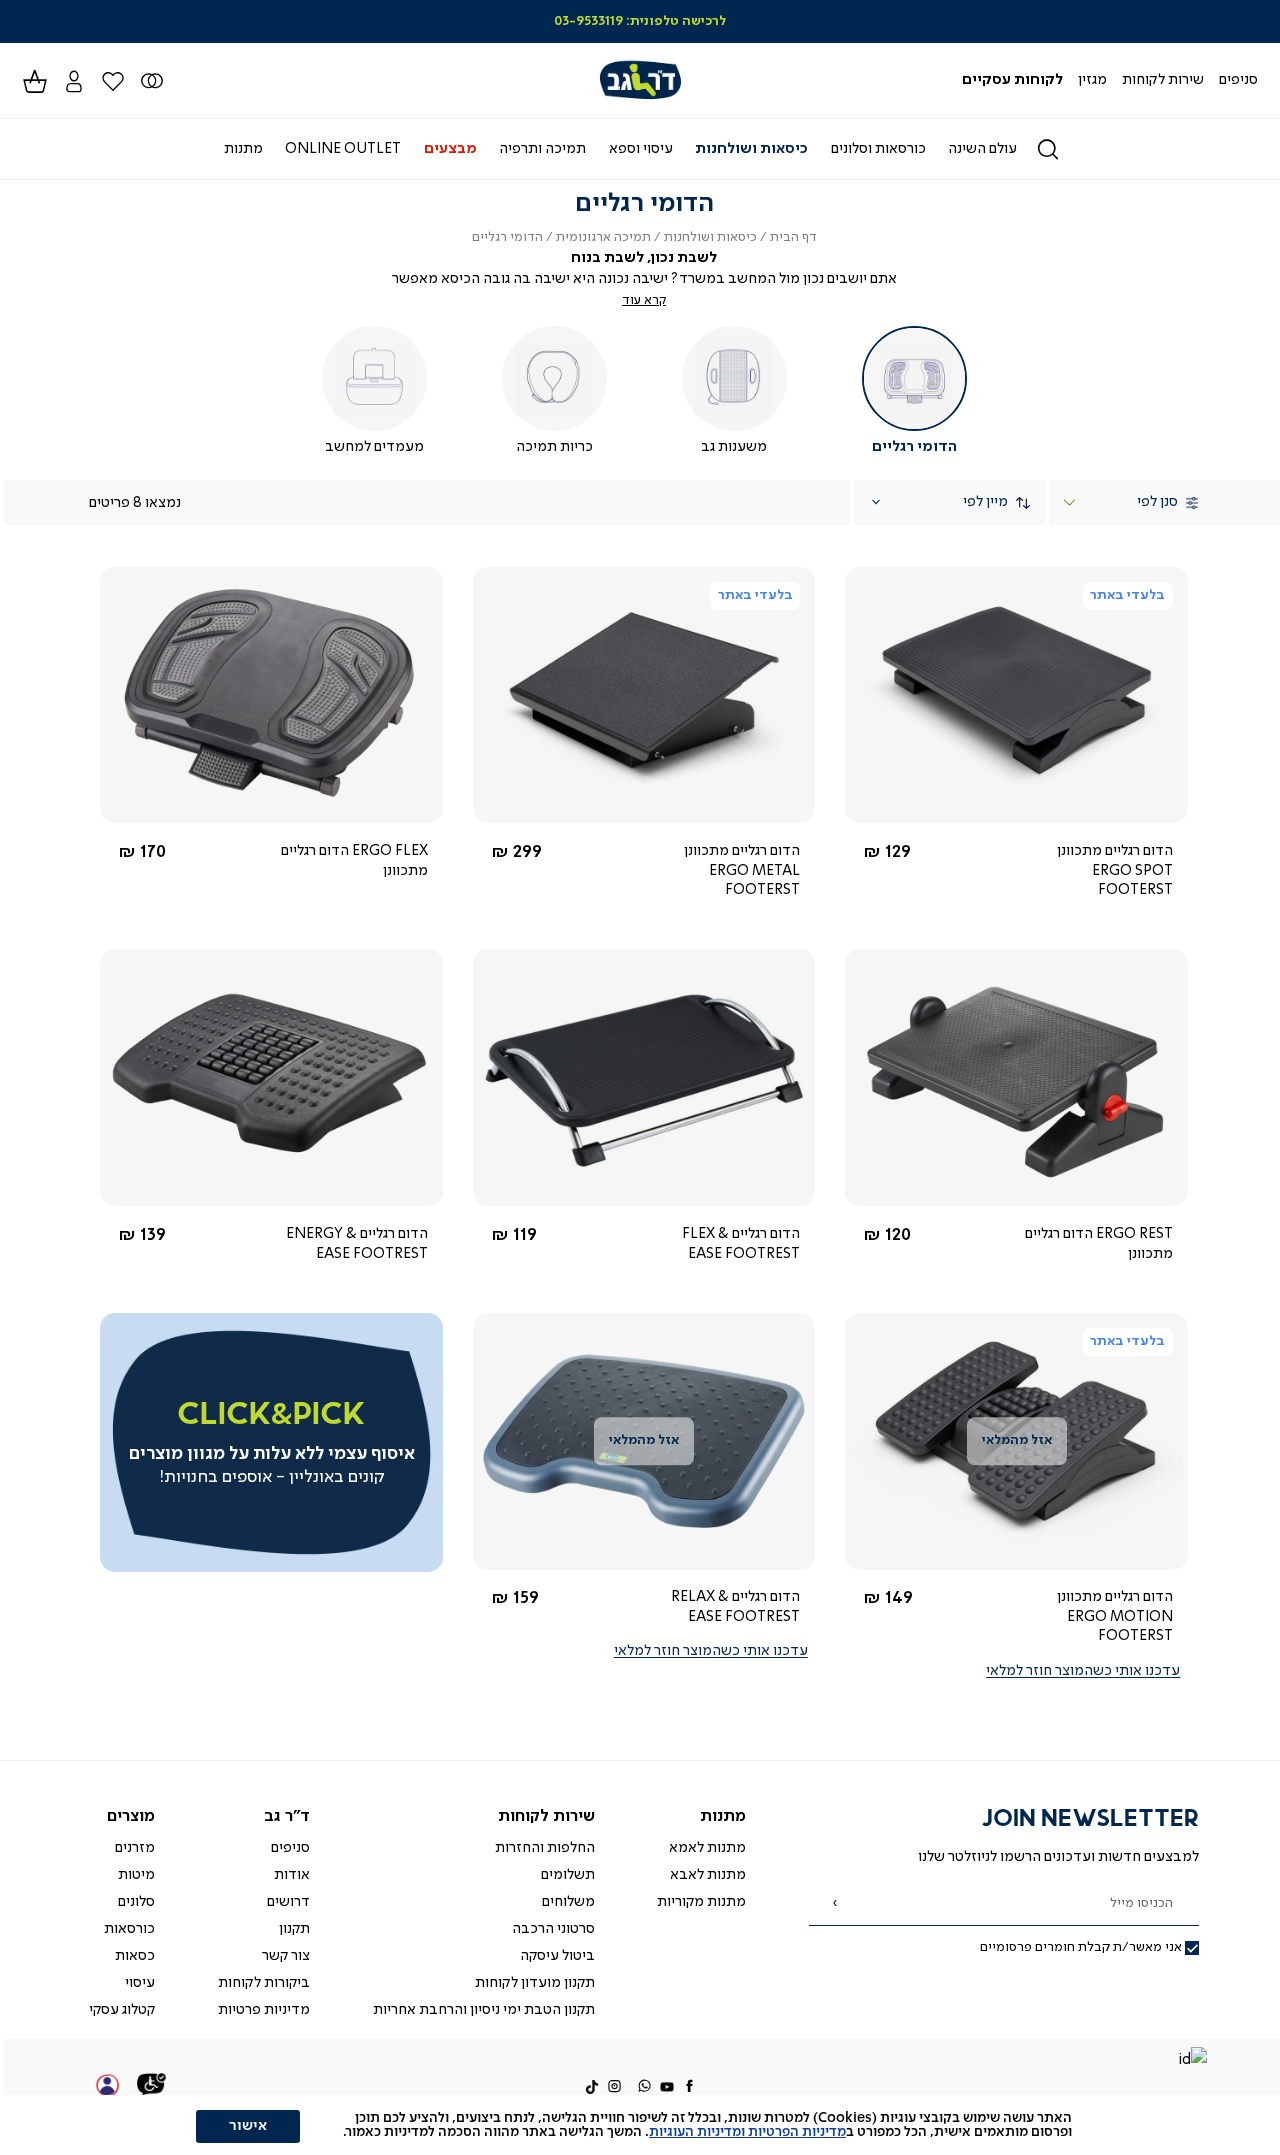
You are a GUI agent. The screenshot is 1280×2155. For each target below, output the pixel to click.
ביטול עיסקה (557, 1956)
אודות (292, 1875)
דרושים (288, 1902)
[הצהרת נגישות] (152, 2087)
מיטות (136, 1875)
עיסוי (140, 1983)
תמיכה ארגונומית (603, 237)
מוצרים (131, 1816)
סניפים (290, 1848)
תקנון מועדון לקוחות (535, 1983)
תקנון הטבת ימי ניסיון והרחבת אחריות (484, 2010)
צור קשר (286, 1956)
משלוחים (568, 1902)
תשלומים (568, 1875)
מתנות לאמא (707, 1848)
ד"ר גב (287, 1816)
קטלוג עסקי (122, 2010)
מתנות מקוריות (701, 1902)
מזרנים (135, 1848)
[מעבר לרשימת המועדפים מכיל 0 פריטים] (151, 80)
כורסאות (129, 1929)
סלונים (136, 1902)
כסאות (135, 1956)
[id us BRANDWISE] (1192, 2061)
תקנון (294, 1929)
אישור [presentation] (248, 2126)
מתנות (723, 1816)
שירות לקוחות (546, 1816)
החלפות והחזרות (545, 1848)
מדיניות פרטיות (264, 2010)
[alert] (640, 2125)
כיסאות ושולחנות (710, 237)
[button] (73, 80)
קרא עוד (644, 300)
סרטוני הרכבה (553, 1929)
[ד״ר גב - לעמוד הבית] (639, 80)
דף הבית (793, 237)
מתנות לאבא (708, 1875)
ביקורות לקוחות (264, 1983)
